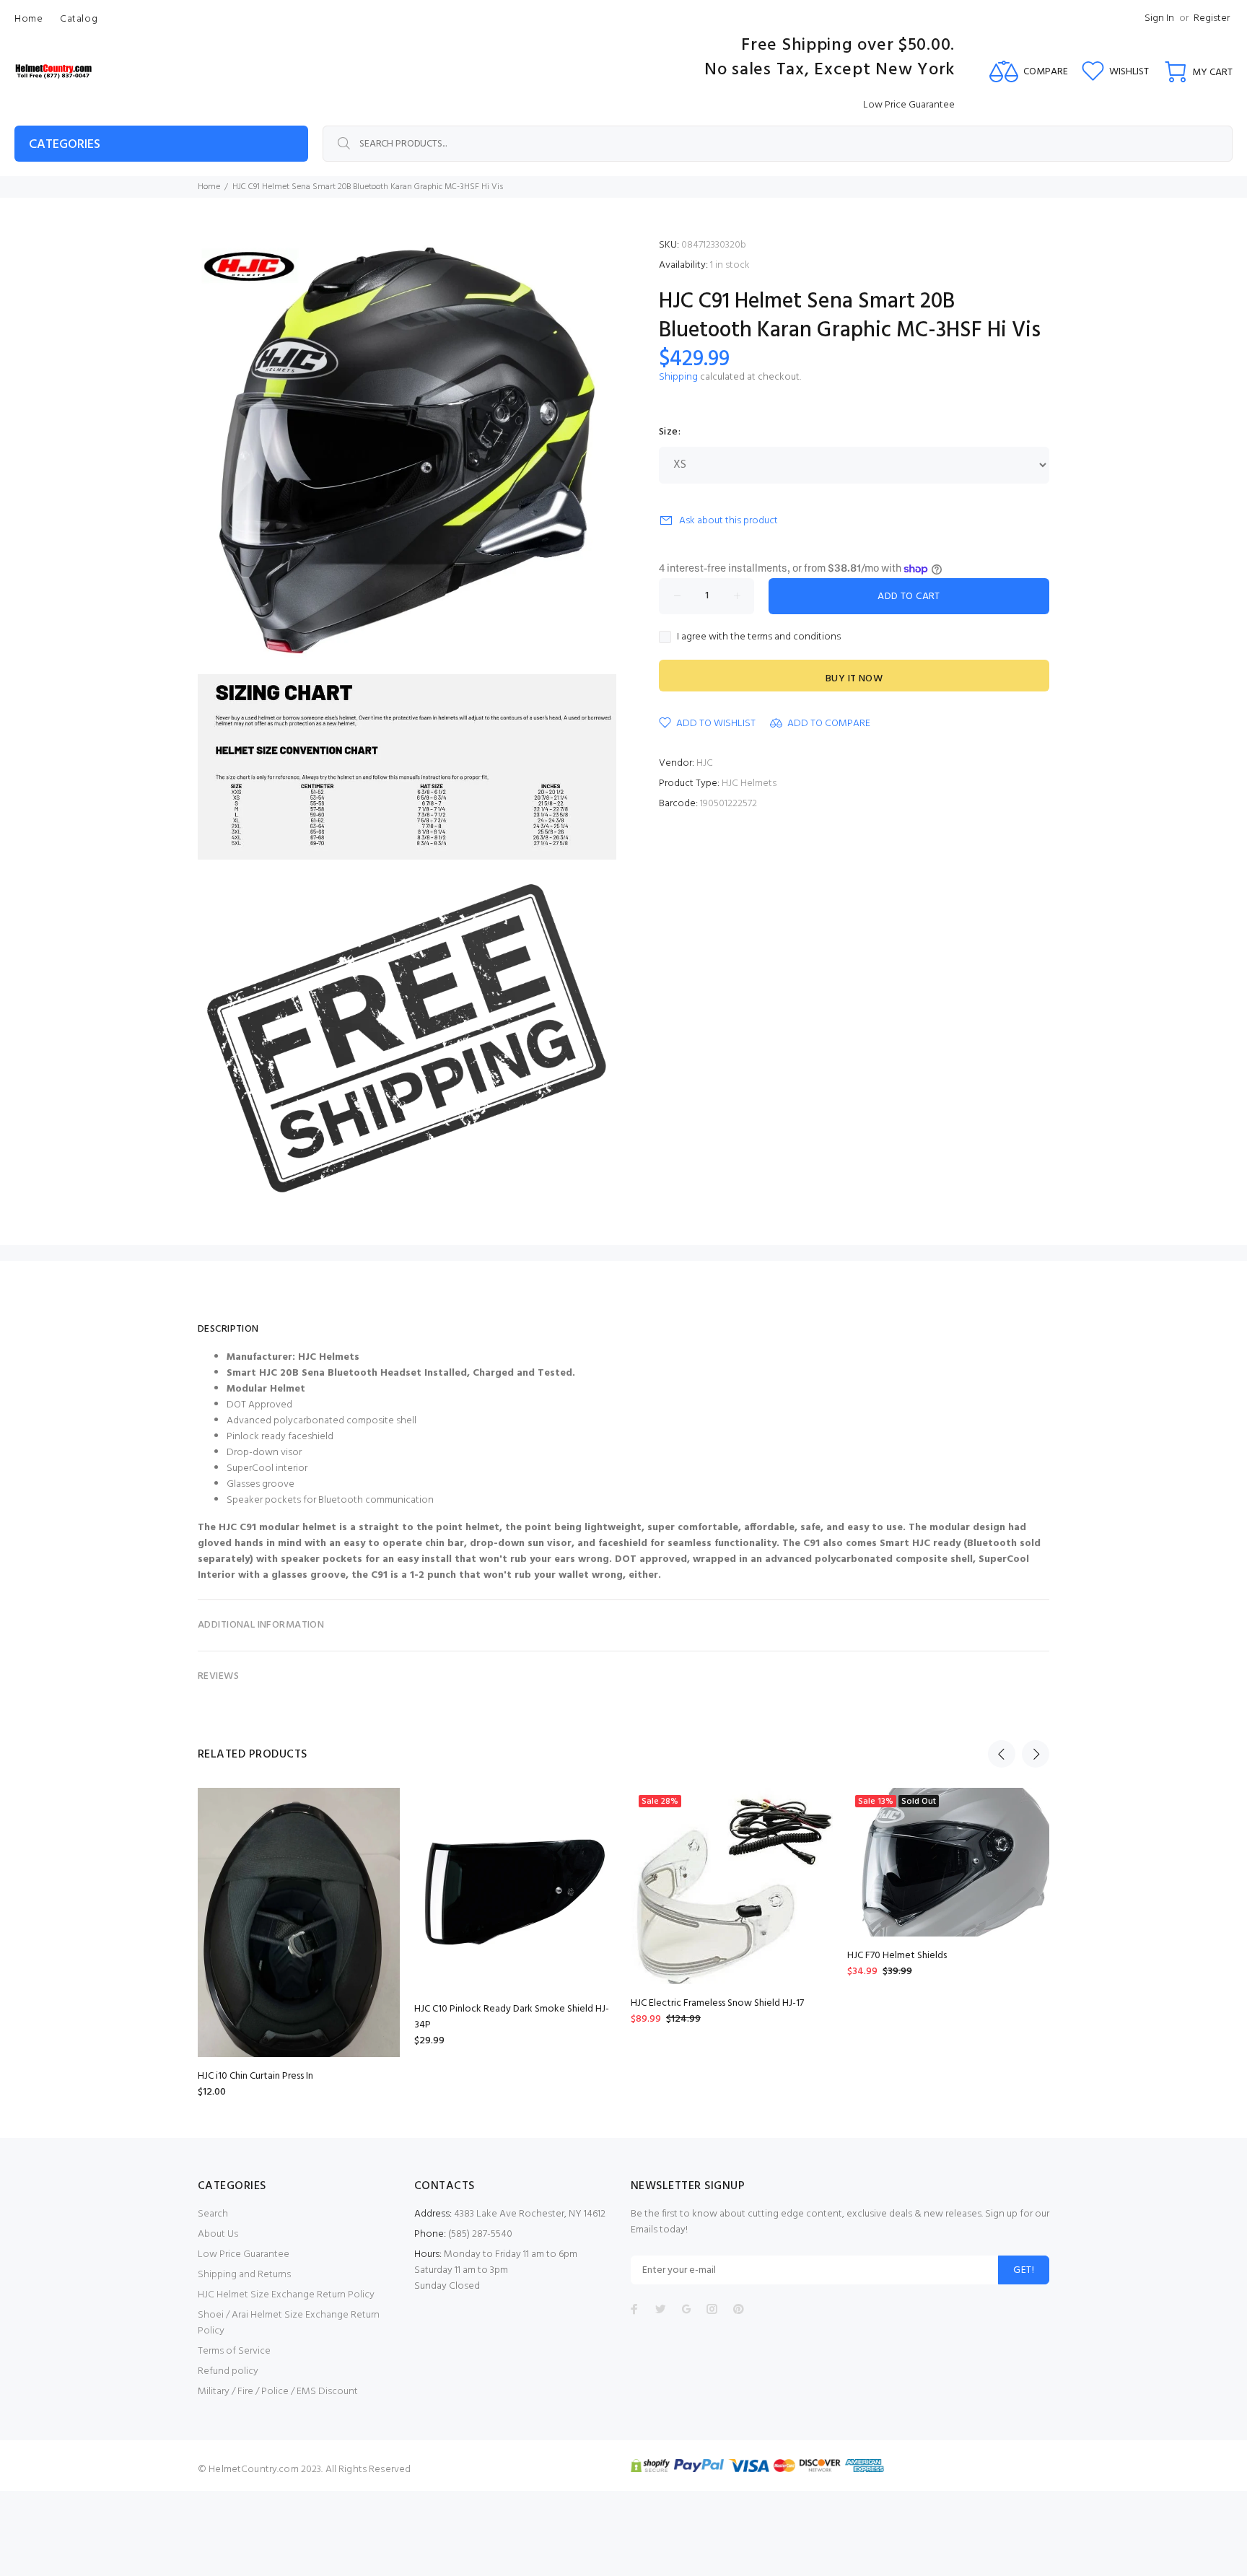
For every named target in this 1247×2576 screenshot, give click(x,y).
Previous (1002, 1754)
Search (213, 2214)
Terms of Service (234, 2351)
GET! (1024, 2270)
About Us (218, 2234)
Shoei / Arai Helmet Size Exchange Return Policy (289, 2323)
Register (1212, 18)
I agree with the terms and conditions (759, 637)
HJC (705, 763)
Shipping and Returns (244, 2275)
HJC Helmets (749, 783)
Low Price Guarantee (244, 2254)
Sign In (1159, 18)
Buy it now (854, 679)
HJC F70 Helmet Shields (897, 1956)
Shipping (678, 377)
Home (209, 187)
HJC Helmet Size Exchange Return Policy (286, 2295)
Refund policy (228, 2371)
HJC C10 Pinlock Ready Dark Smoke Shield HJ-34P (512, 2017)
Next (1036, 1754)
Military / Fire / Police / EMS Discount (278, 2392)
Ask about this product (728, 521)
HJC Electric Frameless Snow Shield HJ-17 (717, 2003)
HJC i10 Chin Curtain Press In (255, 2076)
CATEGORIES (65, 145)
